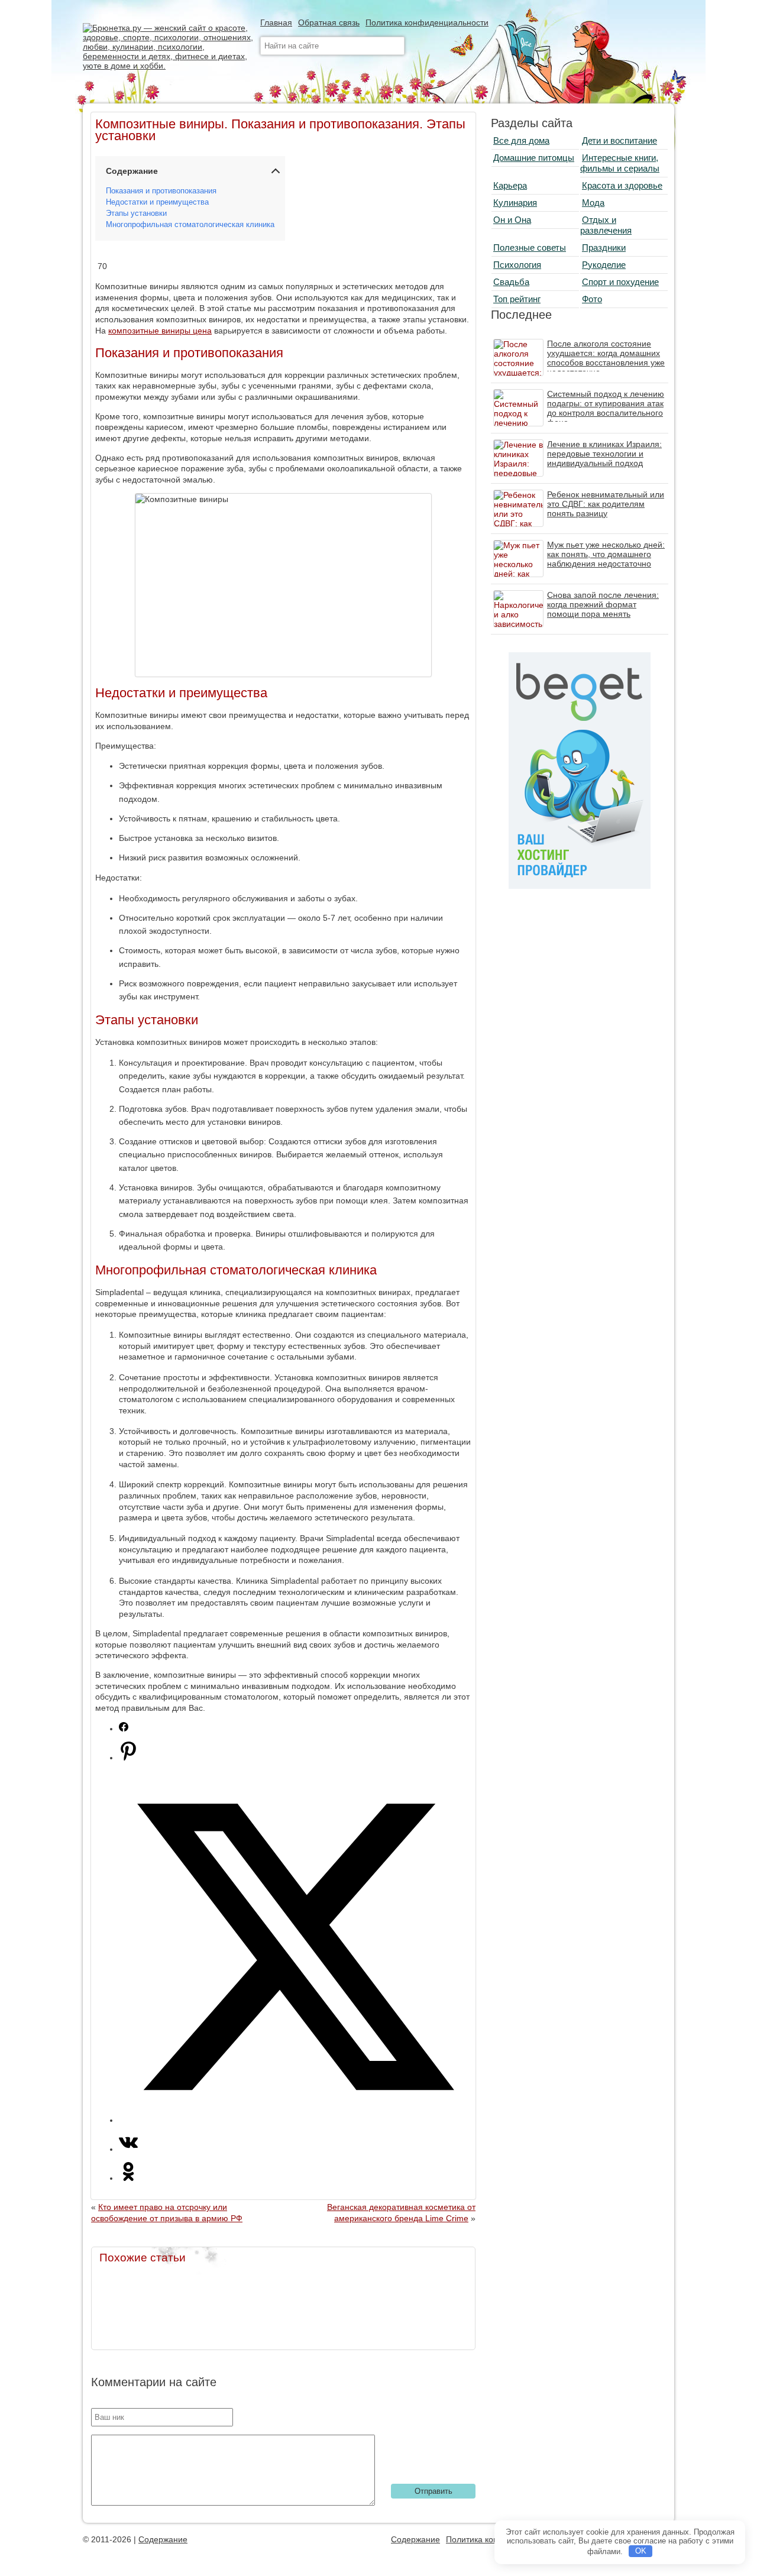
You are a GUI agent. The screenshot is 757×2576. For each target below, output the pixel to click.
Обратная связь (329, 22)
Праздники (604, 247)
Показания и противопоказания (161, 191)
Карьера (510, 185)
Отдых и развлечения (606, 225)
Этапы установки (136, 213)
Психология (517, 265)
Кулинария (515, 203)
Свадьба (511, 282)
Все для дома (521, 140)
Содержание (163, 2539)
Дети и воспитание (619, 140)
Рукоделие (604, 265)
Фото (592, 299)
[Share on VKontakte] (128, 2149)
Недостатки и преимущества (157, 202)
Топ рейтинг (517, 299)
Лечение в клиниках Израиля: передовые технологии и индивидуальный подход (604, 454)
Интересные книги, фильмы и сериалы (620, 163)
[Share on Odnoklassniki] (128, 2178)
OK (641, 2551)
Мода (593, 203)
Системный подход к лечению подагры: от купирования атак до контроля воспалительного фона (606, 408)
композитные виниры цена (160, 331)
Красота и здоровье (622, 185)
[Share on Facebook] (124, 1729)
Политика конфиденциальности (427, 22)
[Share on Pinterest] (128, 1758)
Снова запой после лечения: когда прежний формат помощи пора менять (603, 604)
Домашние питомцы (534, 158)
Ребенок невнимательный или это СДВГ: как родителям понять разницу (606, 504)
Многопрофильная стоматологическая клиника (190, 225)
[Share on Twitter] (295, 2120)
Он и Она (512, 220)
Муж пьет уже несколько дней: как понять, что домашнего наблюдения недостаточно (606, 554)
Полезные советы (530, 247)
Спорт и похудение (620, 282)
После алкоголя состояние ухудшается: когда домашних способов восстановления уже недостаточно (606, 358)
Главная (276, 22)
